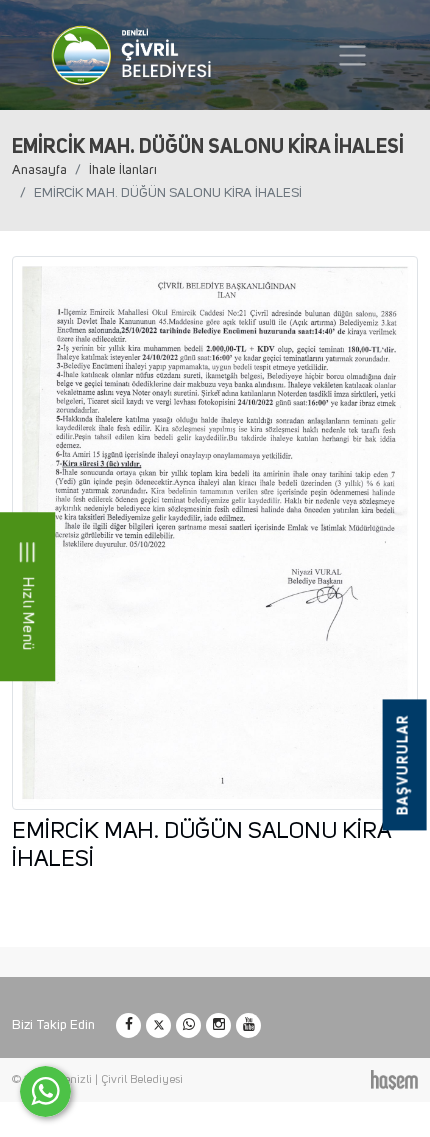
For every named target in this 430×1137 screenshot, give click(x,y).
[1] (352, 55)
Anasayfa (39, 170)
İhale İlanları (123, 170)
